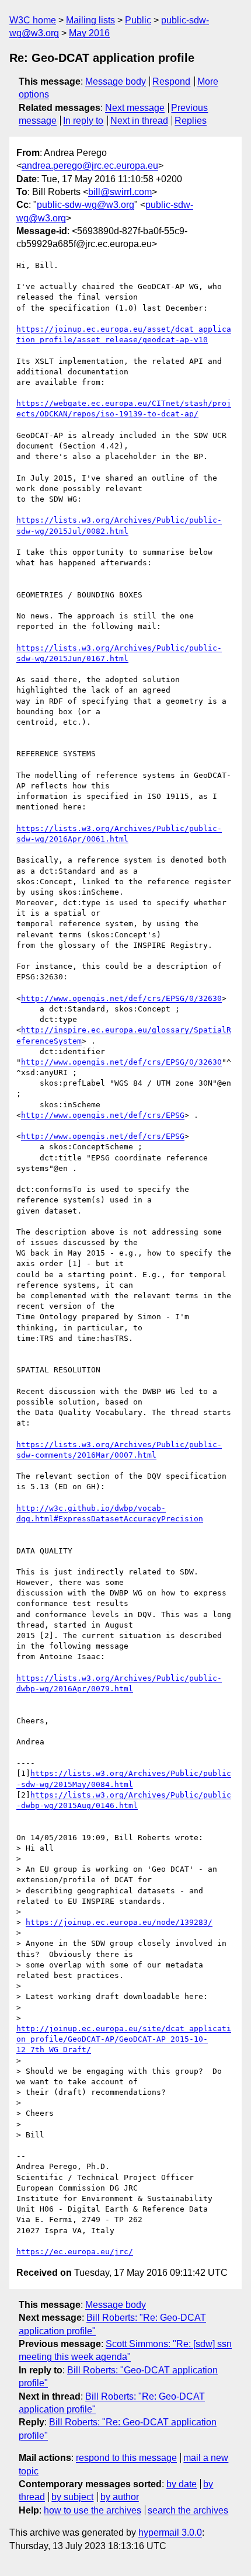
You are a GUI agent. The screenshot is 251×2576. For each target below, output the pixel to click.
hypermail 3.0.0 (170, 2532)
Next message (135, 108)
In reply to (83, 121)
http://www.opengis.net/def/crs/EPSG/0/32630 (121, 998)
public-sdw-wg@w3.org (86, 205)
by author (120, 2497)
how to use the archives (93, 2510)
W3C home (33, 20)
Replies (191, 121)
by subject (72, 2497)
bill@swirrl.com (120, 192)
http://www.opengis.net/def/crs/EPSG (103, 1115)
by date (182, 2484)
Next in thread (139, 121)
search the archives (188, 2510)
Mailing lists (90, 20)
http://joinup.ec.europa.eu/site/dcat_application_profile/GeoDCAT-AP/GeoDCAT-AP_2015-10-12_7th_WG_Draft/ (124, 2039)
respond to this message (126, 2458)
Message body (116, 81)
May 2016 (89, 33)
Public (138, 20)
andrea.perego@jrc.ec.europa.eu (90, 166)
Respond (171, 81)
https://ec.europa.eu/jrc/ (75, 2252)
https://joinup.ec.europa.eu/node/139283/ (119, 1922)
